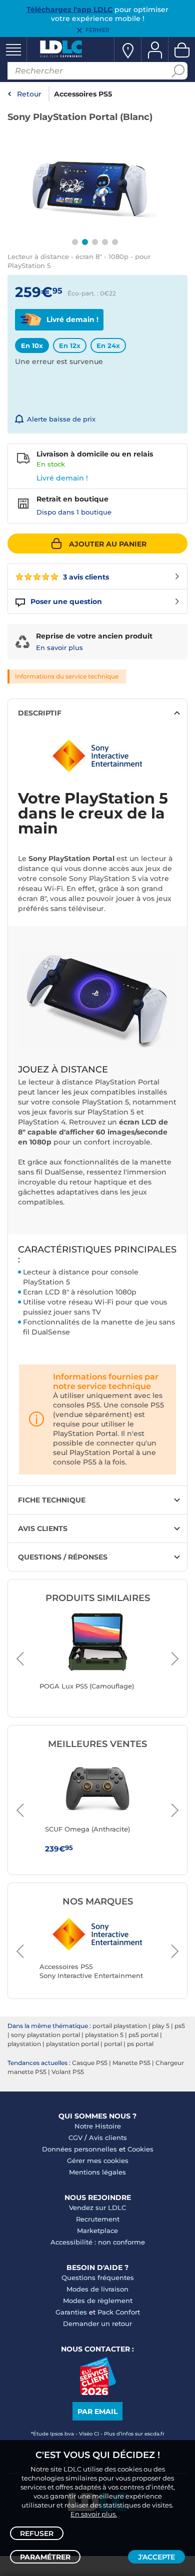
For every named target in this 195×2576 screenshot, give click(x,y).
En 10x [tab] (32, 345)
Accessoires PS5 (83, 94)
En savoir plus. (94, 2514)
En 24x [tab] (108, 345)
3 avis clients (85, 577)
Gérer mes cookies (98, 2160)
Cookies (140, 2149)
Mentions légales (97, 2172)
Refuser (37, 2533)
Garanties (71, 2312)
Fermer (97, 30)
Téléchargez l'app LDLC (69, 9)
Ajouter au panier (108, 544)
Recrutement (98, 2219)
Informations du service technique (67, 676)
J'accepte (156, 2557)
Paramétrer (45, 2557)
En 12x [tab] (70, 345)
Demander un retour (97, 2323)
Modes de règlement (98, 2300)
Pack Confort (119, 2312)
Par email (97, 2411)
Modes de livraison (97, 2289)
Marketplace (97, 2230)
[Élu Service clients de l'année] (98, 2392)
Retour (29, 94)
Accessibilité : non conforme (98, 2242)
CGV (75, 2137)
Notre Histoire (98, 2126)
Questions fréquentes (98, 2277)
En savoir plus (59, 647)
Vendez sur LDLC (97, 2207)
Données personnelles (79, 2149)
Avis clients (108, 2137)
